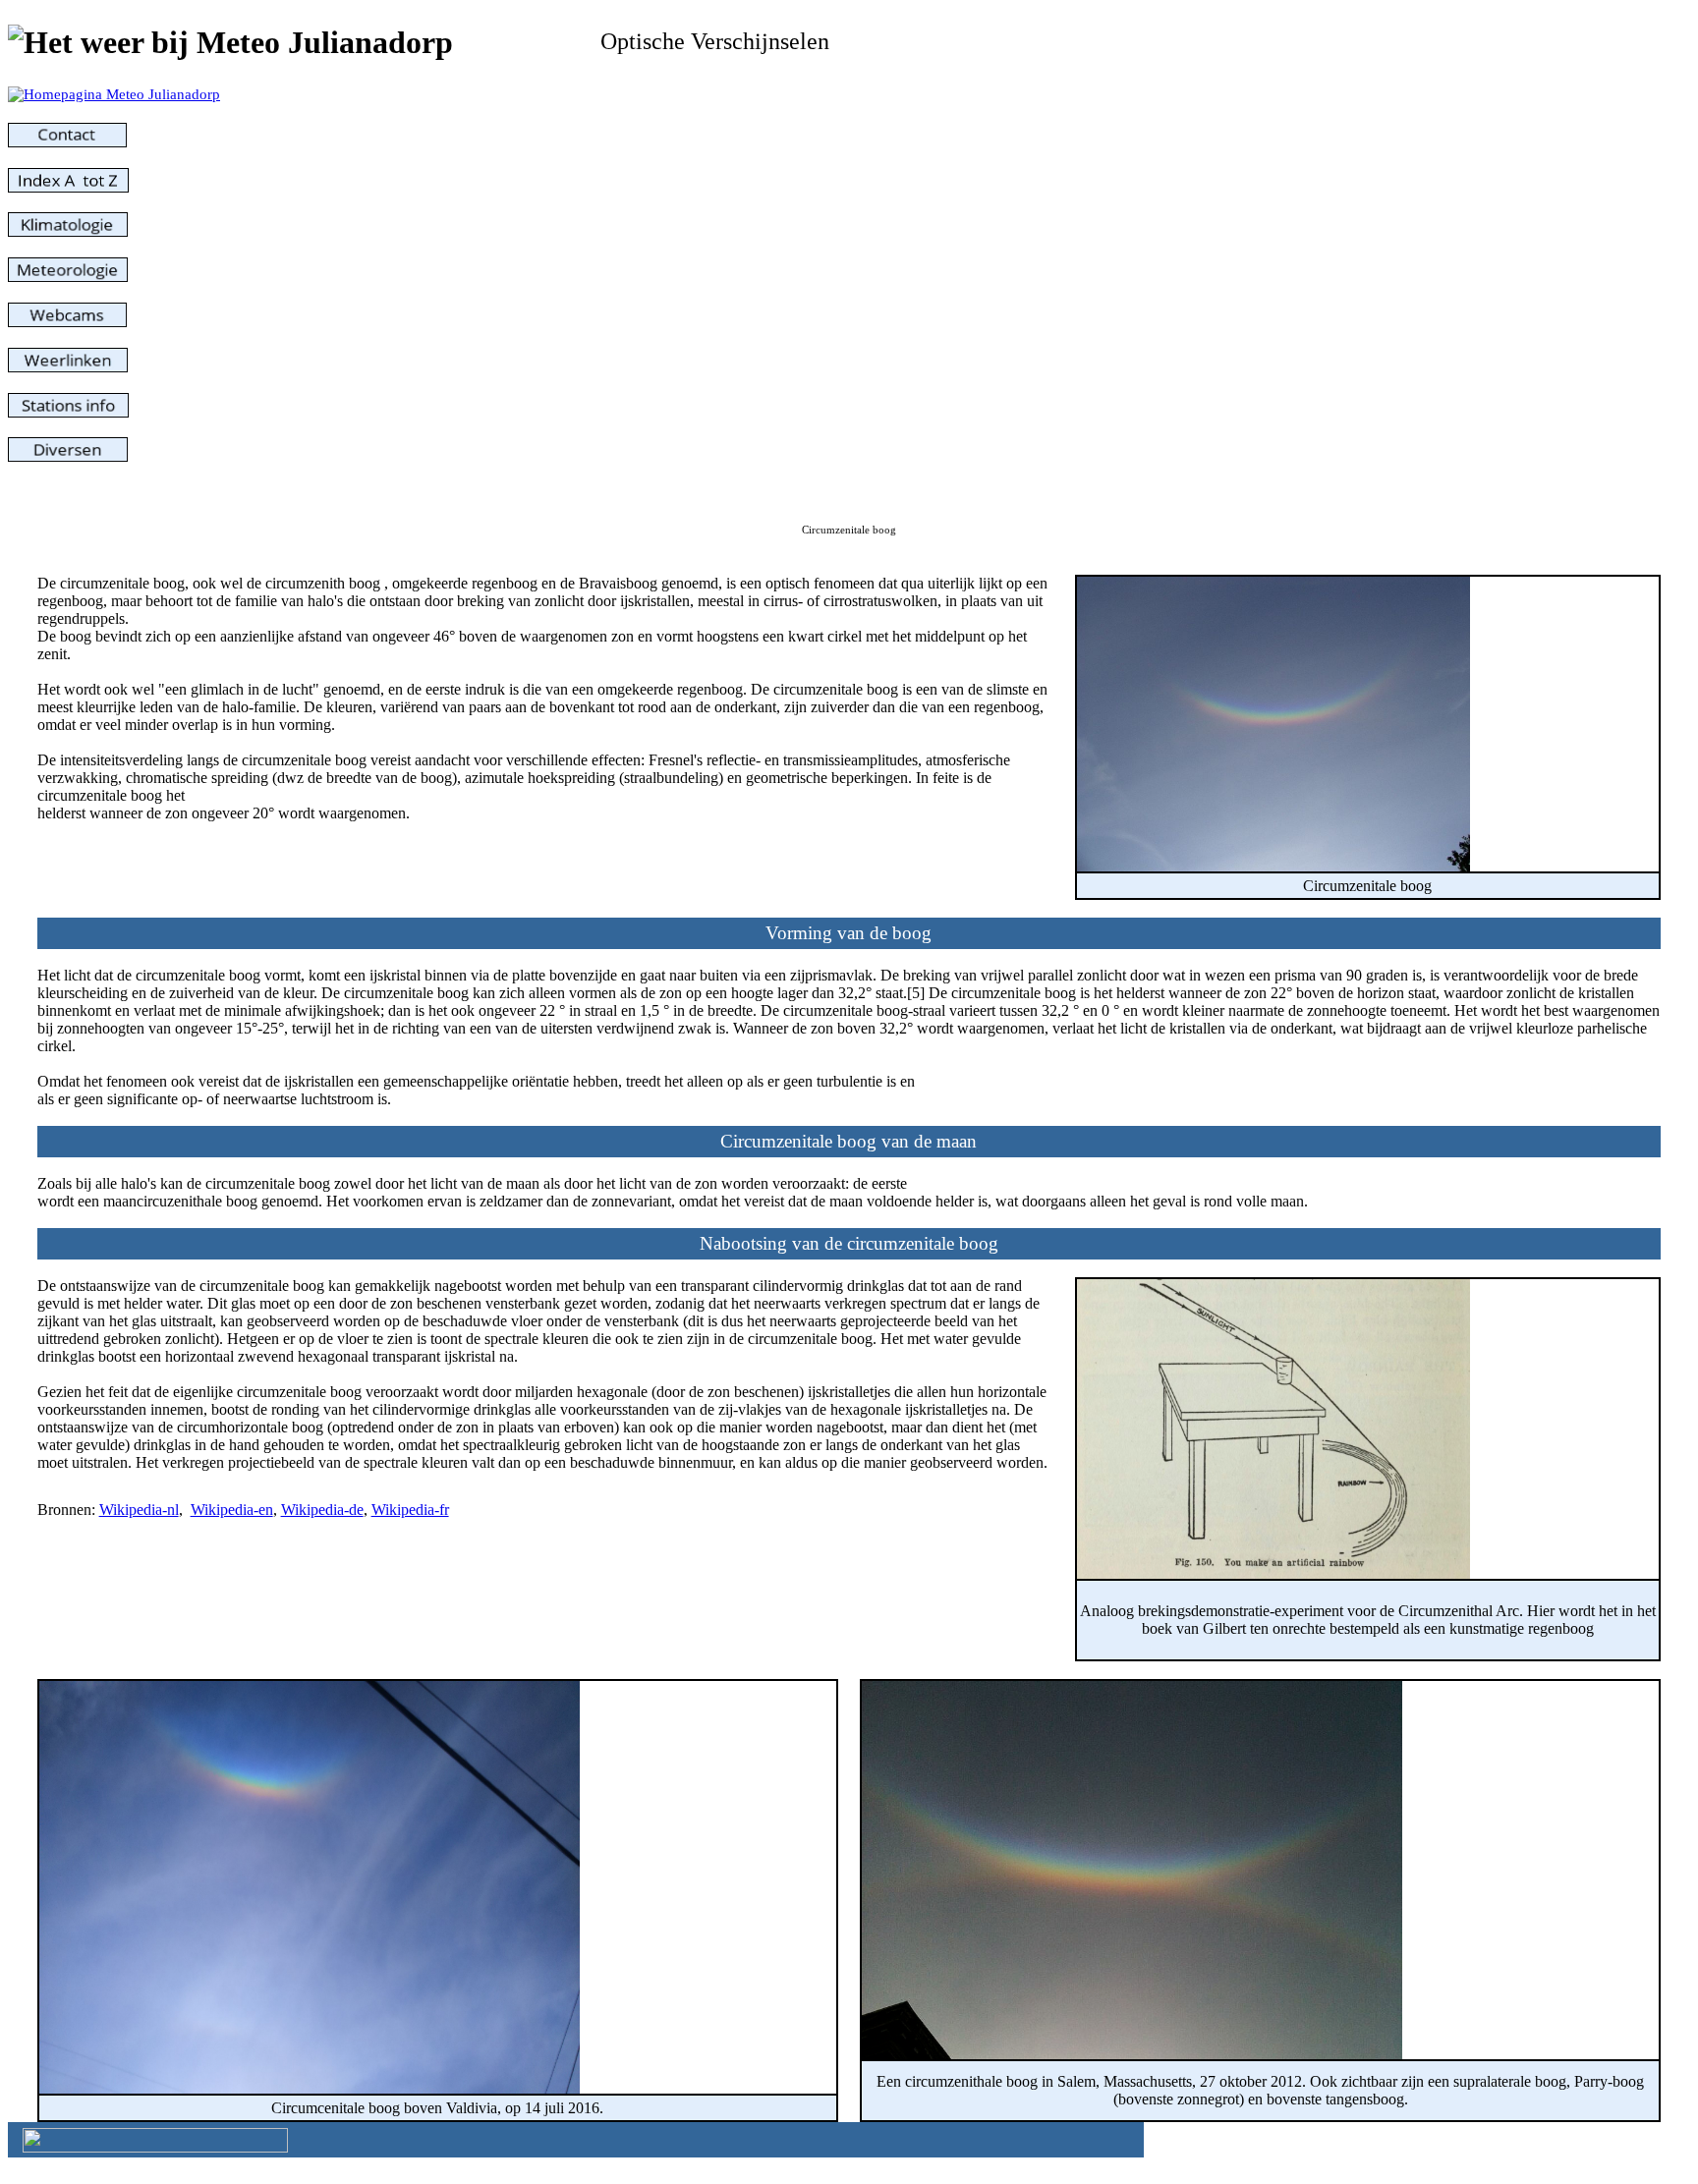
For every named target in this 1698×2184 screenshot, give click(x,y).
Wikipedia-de (322, 1510)
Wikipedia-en (232, 1510)
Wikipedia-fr (410, 1510)
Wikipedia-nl (139, 1510)
